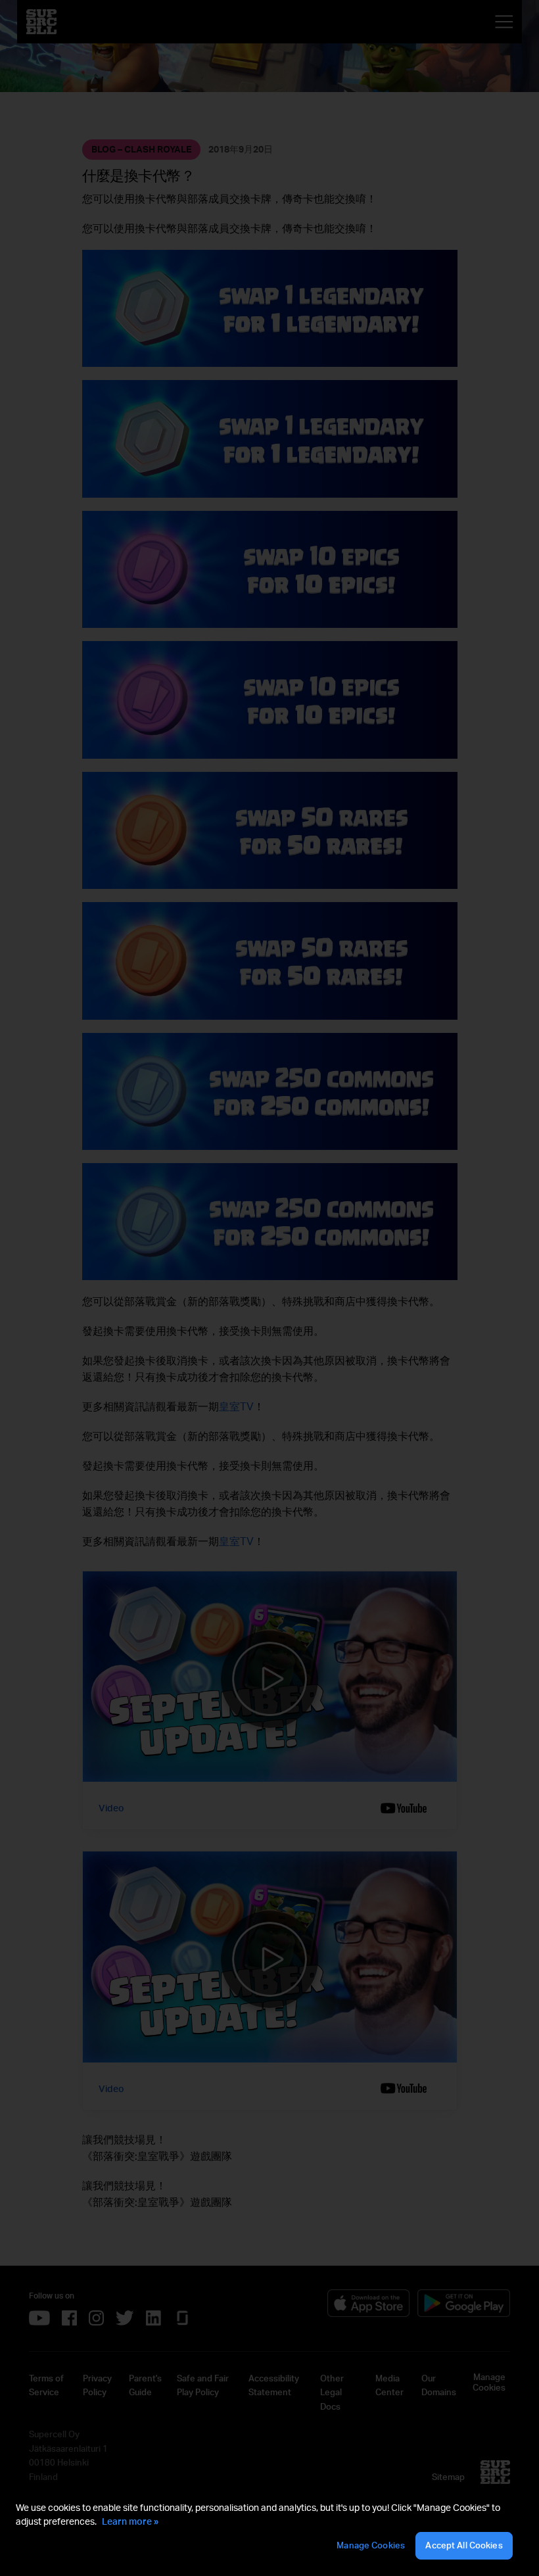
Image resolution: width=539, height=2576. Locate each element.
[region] (269, 2531)
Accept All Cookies (464, 2545)
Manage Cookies (371, 2545)
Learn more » (130, 2521)
